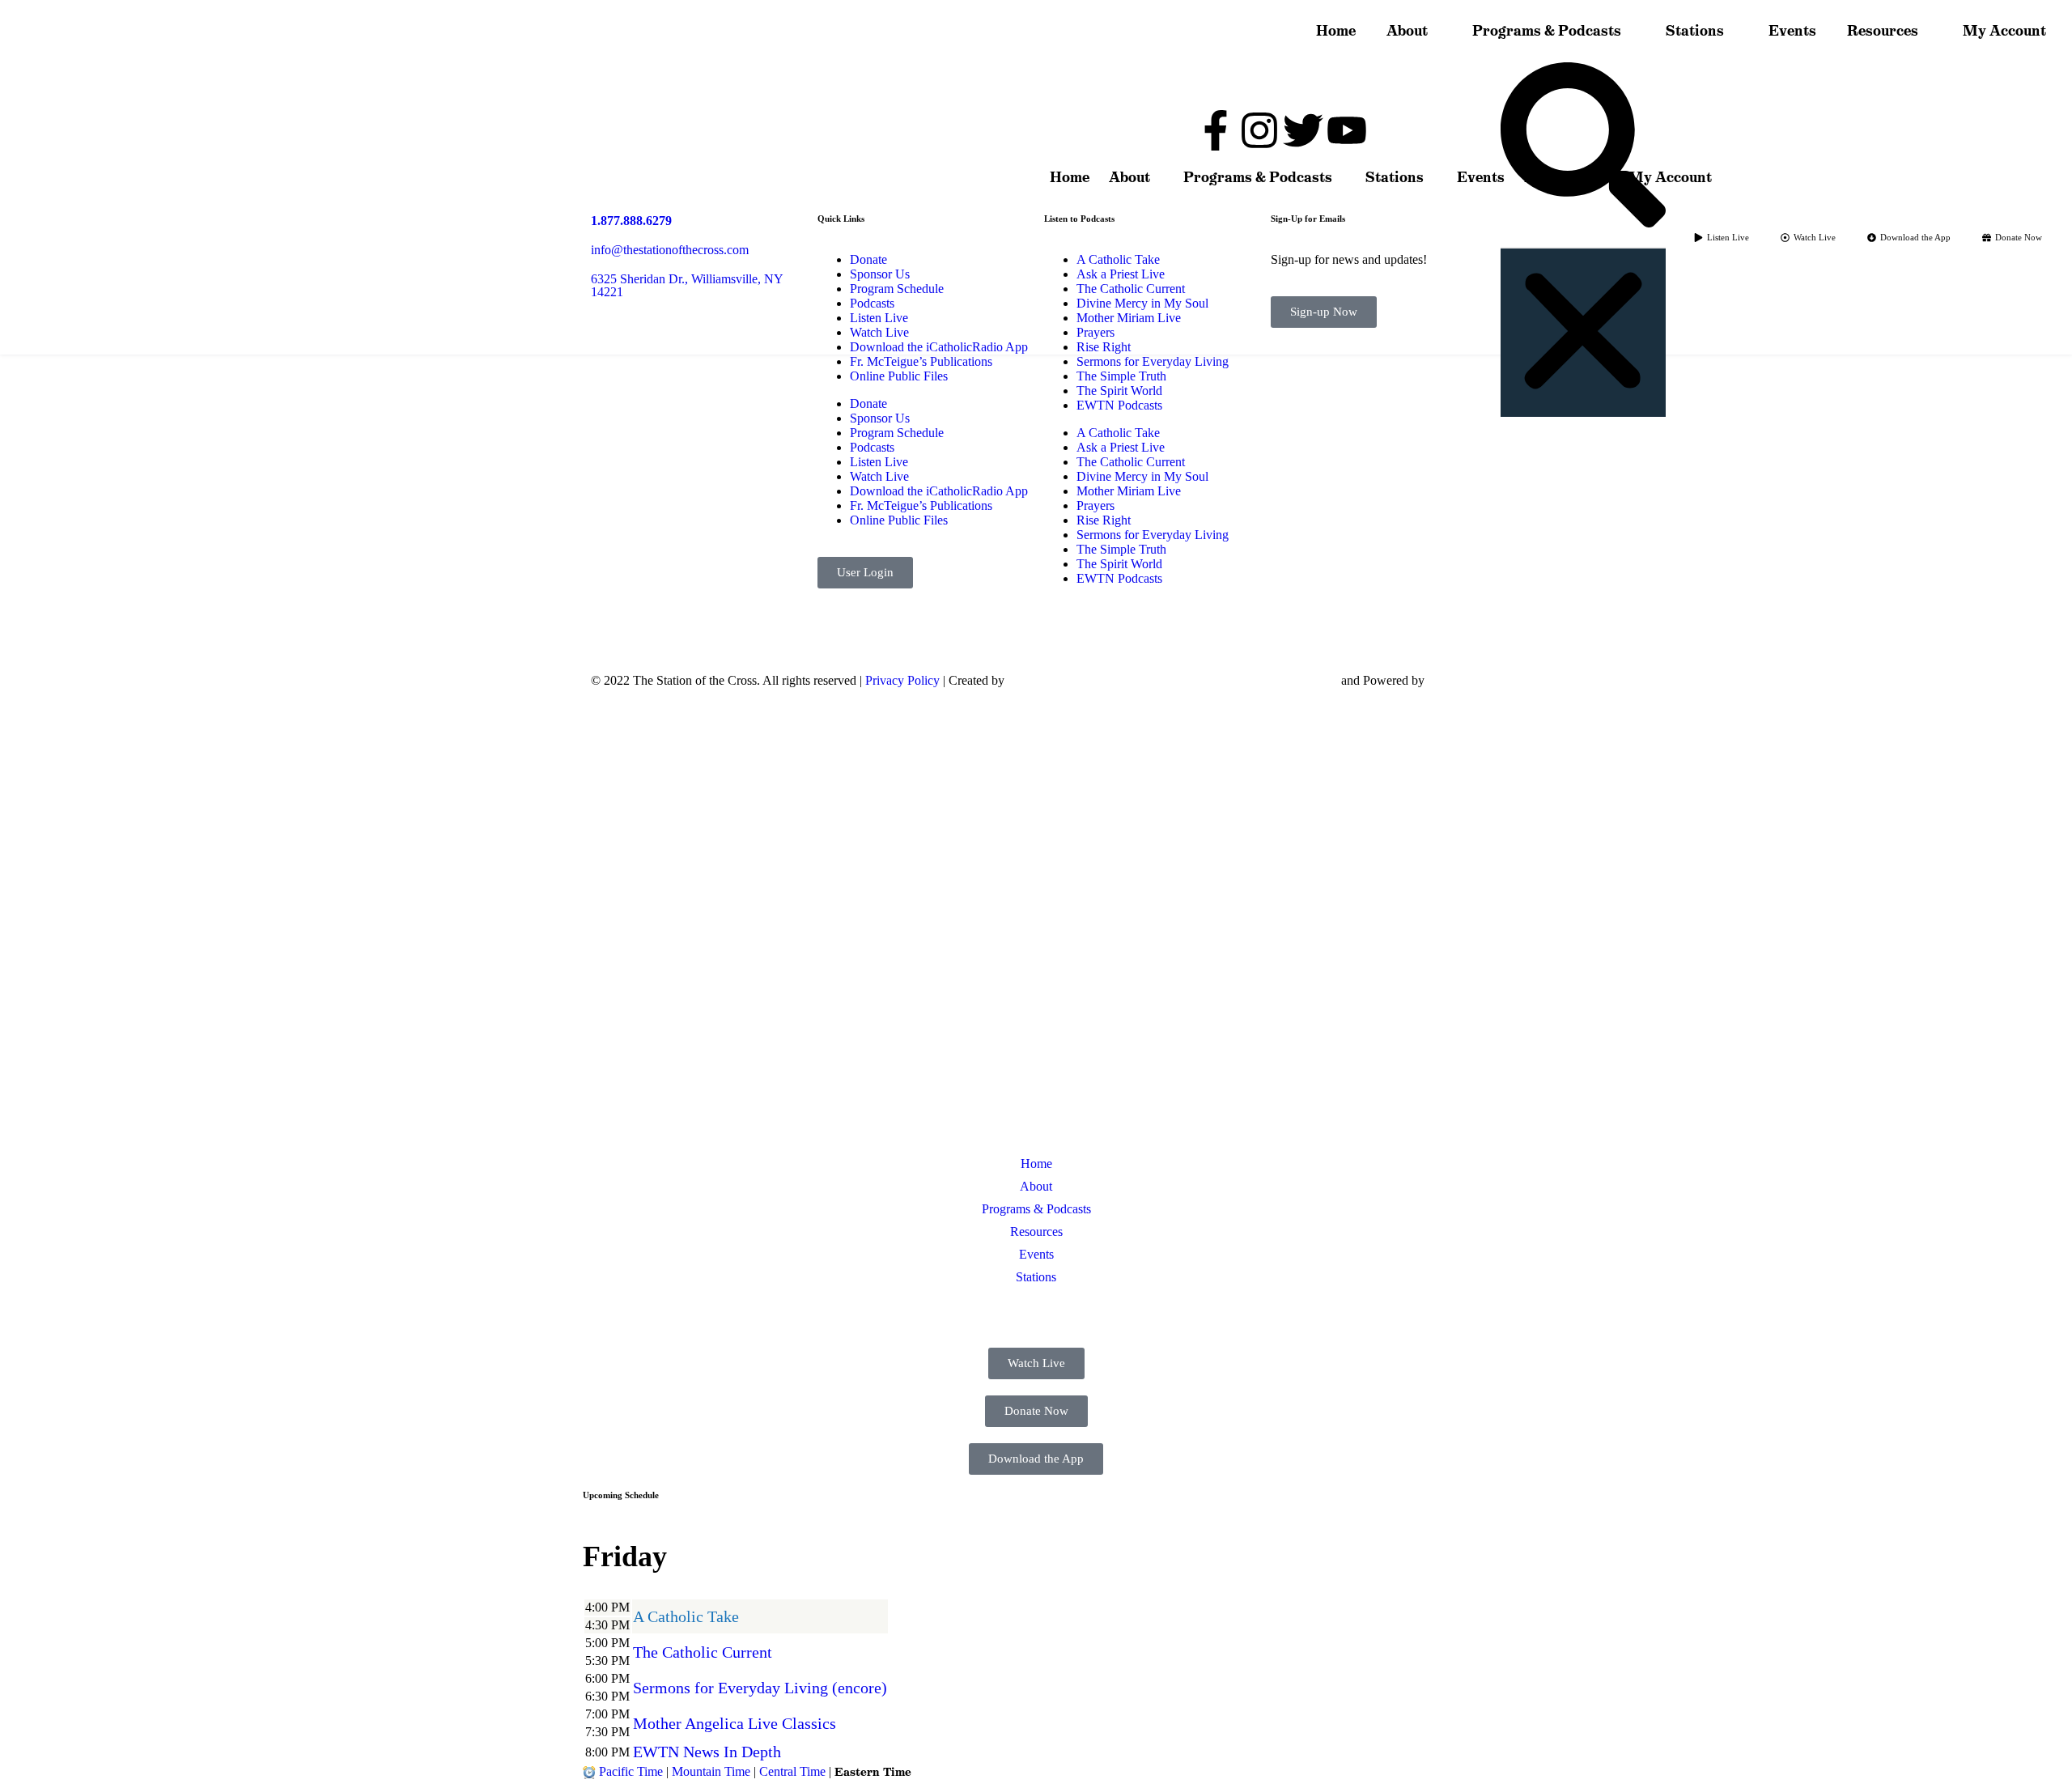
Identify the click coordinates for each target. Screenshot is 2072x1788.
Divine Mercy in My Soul (1142, 476)
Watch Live (879, 476)
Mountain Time (711, 1771)
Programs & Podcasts (1547, 31)
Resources (1883, 31)
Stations (1695, 31)
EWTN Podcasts (1119, 578)
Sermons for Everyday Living (1153, 535)
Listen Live (879, 462)
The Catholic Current (1131, 462)
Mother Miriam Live (1129, 491)
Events (1792, 31)
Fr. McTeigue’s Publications (921, 505)
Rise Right (1104, 520)
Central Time (792, 1771)
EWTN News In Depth (707, 1752)
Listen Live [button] (647, 1319)
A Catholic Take (686, 1616)
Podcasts (872, 447)
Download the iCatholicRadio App (939, 491)
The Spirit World (1119, 564)
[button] (1583, 147)
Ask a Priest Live (1121, 447)
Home (1336, 31)
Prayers (1095, 505)
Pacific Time (631, 1771)
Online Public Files (899, 520)
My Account (2004, 31)
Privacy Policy (902, 680)
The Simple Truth (1121, 549)
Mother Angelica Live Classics (735, 1723)
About (1407, 31)
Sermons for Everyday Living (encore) (760, 1688)
